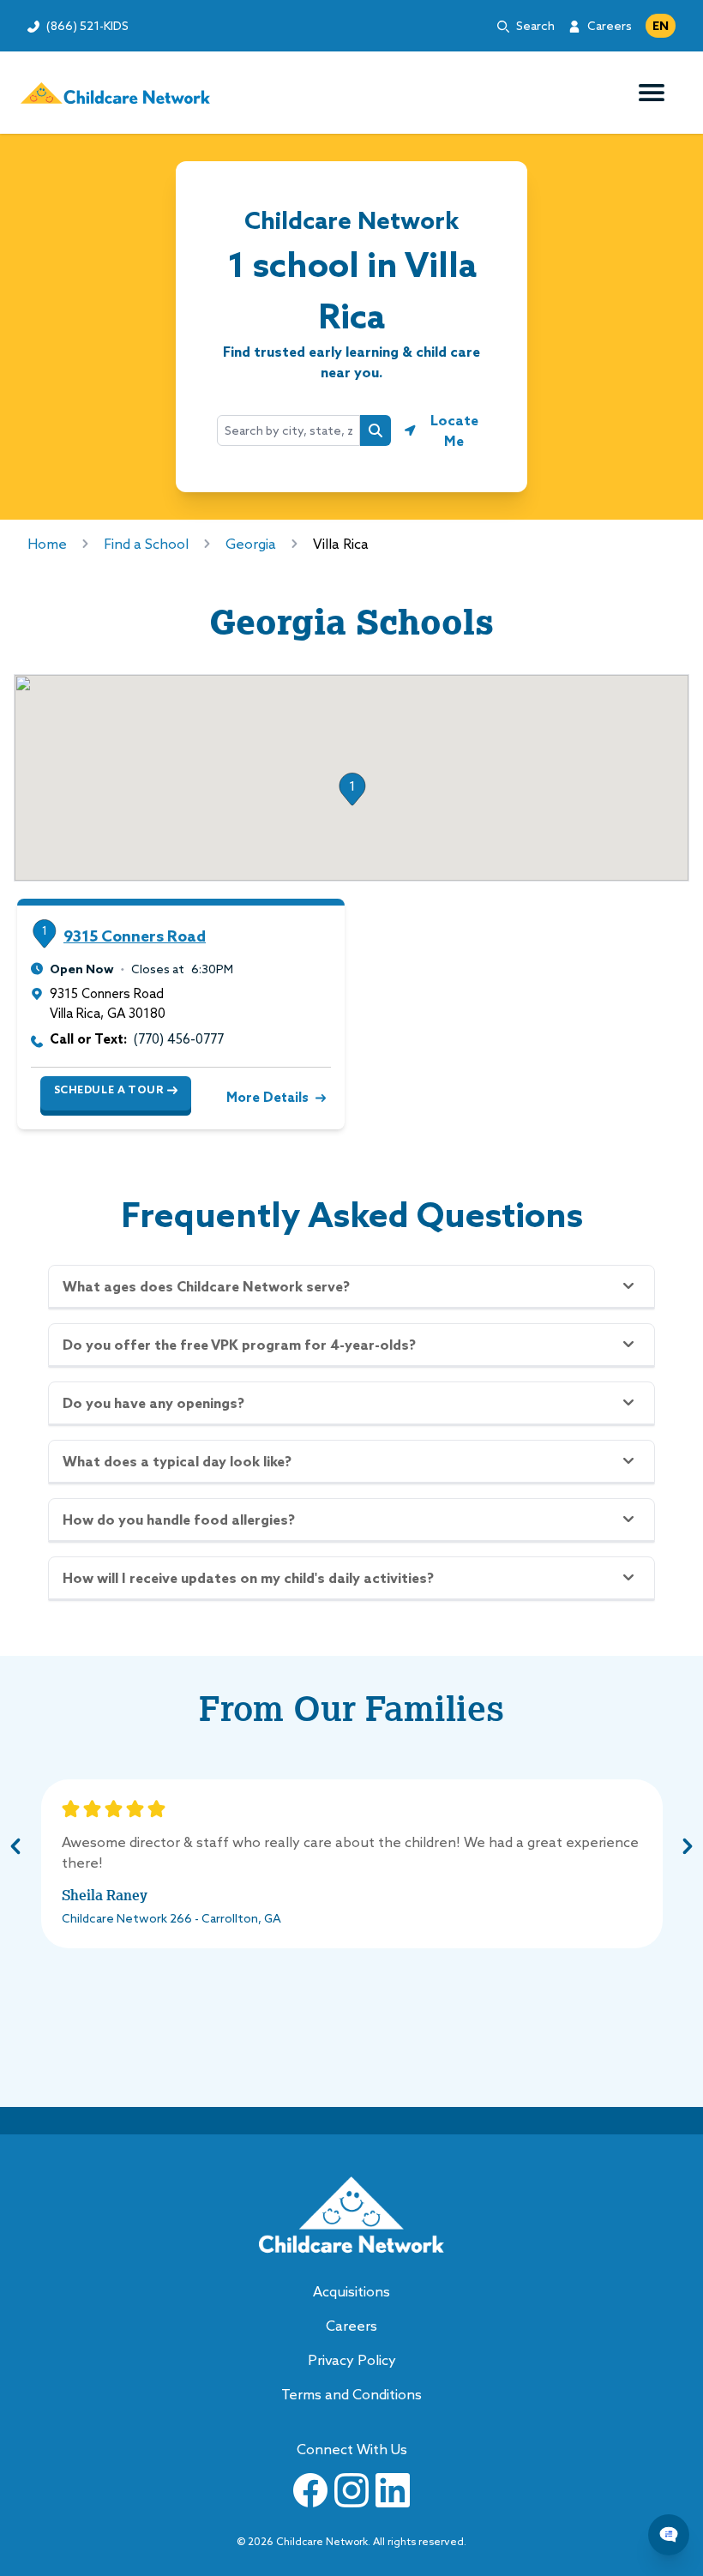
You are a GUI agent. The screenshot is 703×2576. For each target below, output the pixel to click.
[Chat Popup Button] (669, 2535)
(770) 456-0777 (179, 1039)
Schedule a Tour (109, 1089)
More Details (267, 1097)
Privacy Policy (352, 2360)
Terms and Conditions (351, 2394)
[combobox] (288, 430)
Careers (610, 26)
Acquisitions (351, 2291)
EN (661, 26)
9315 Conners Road (135, 936)
